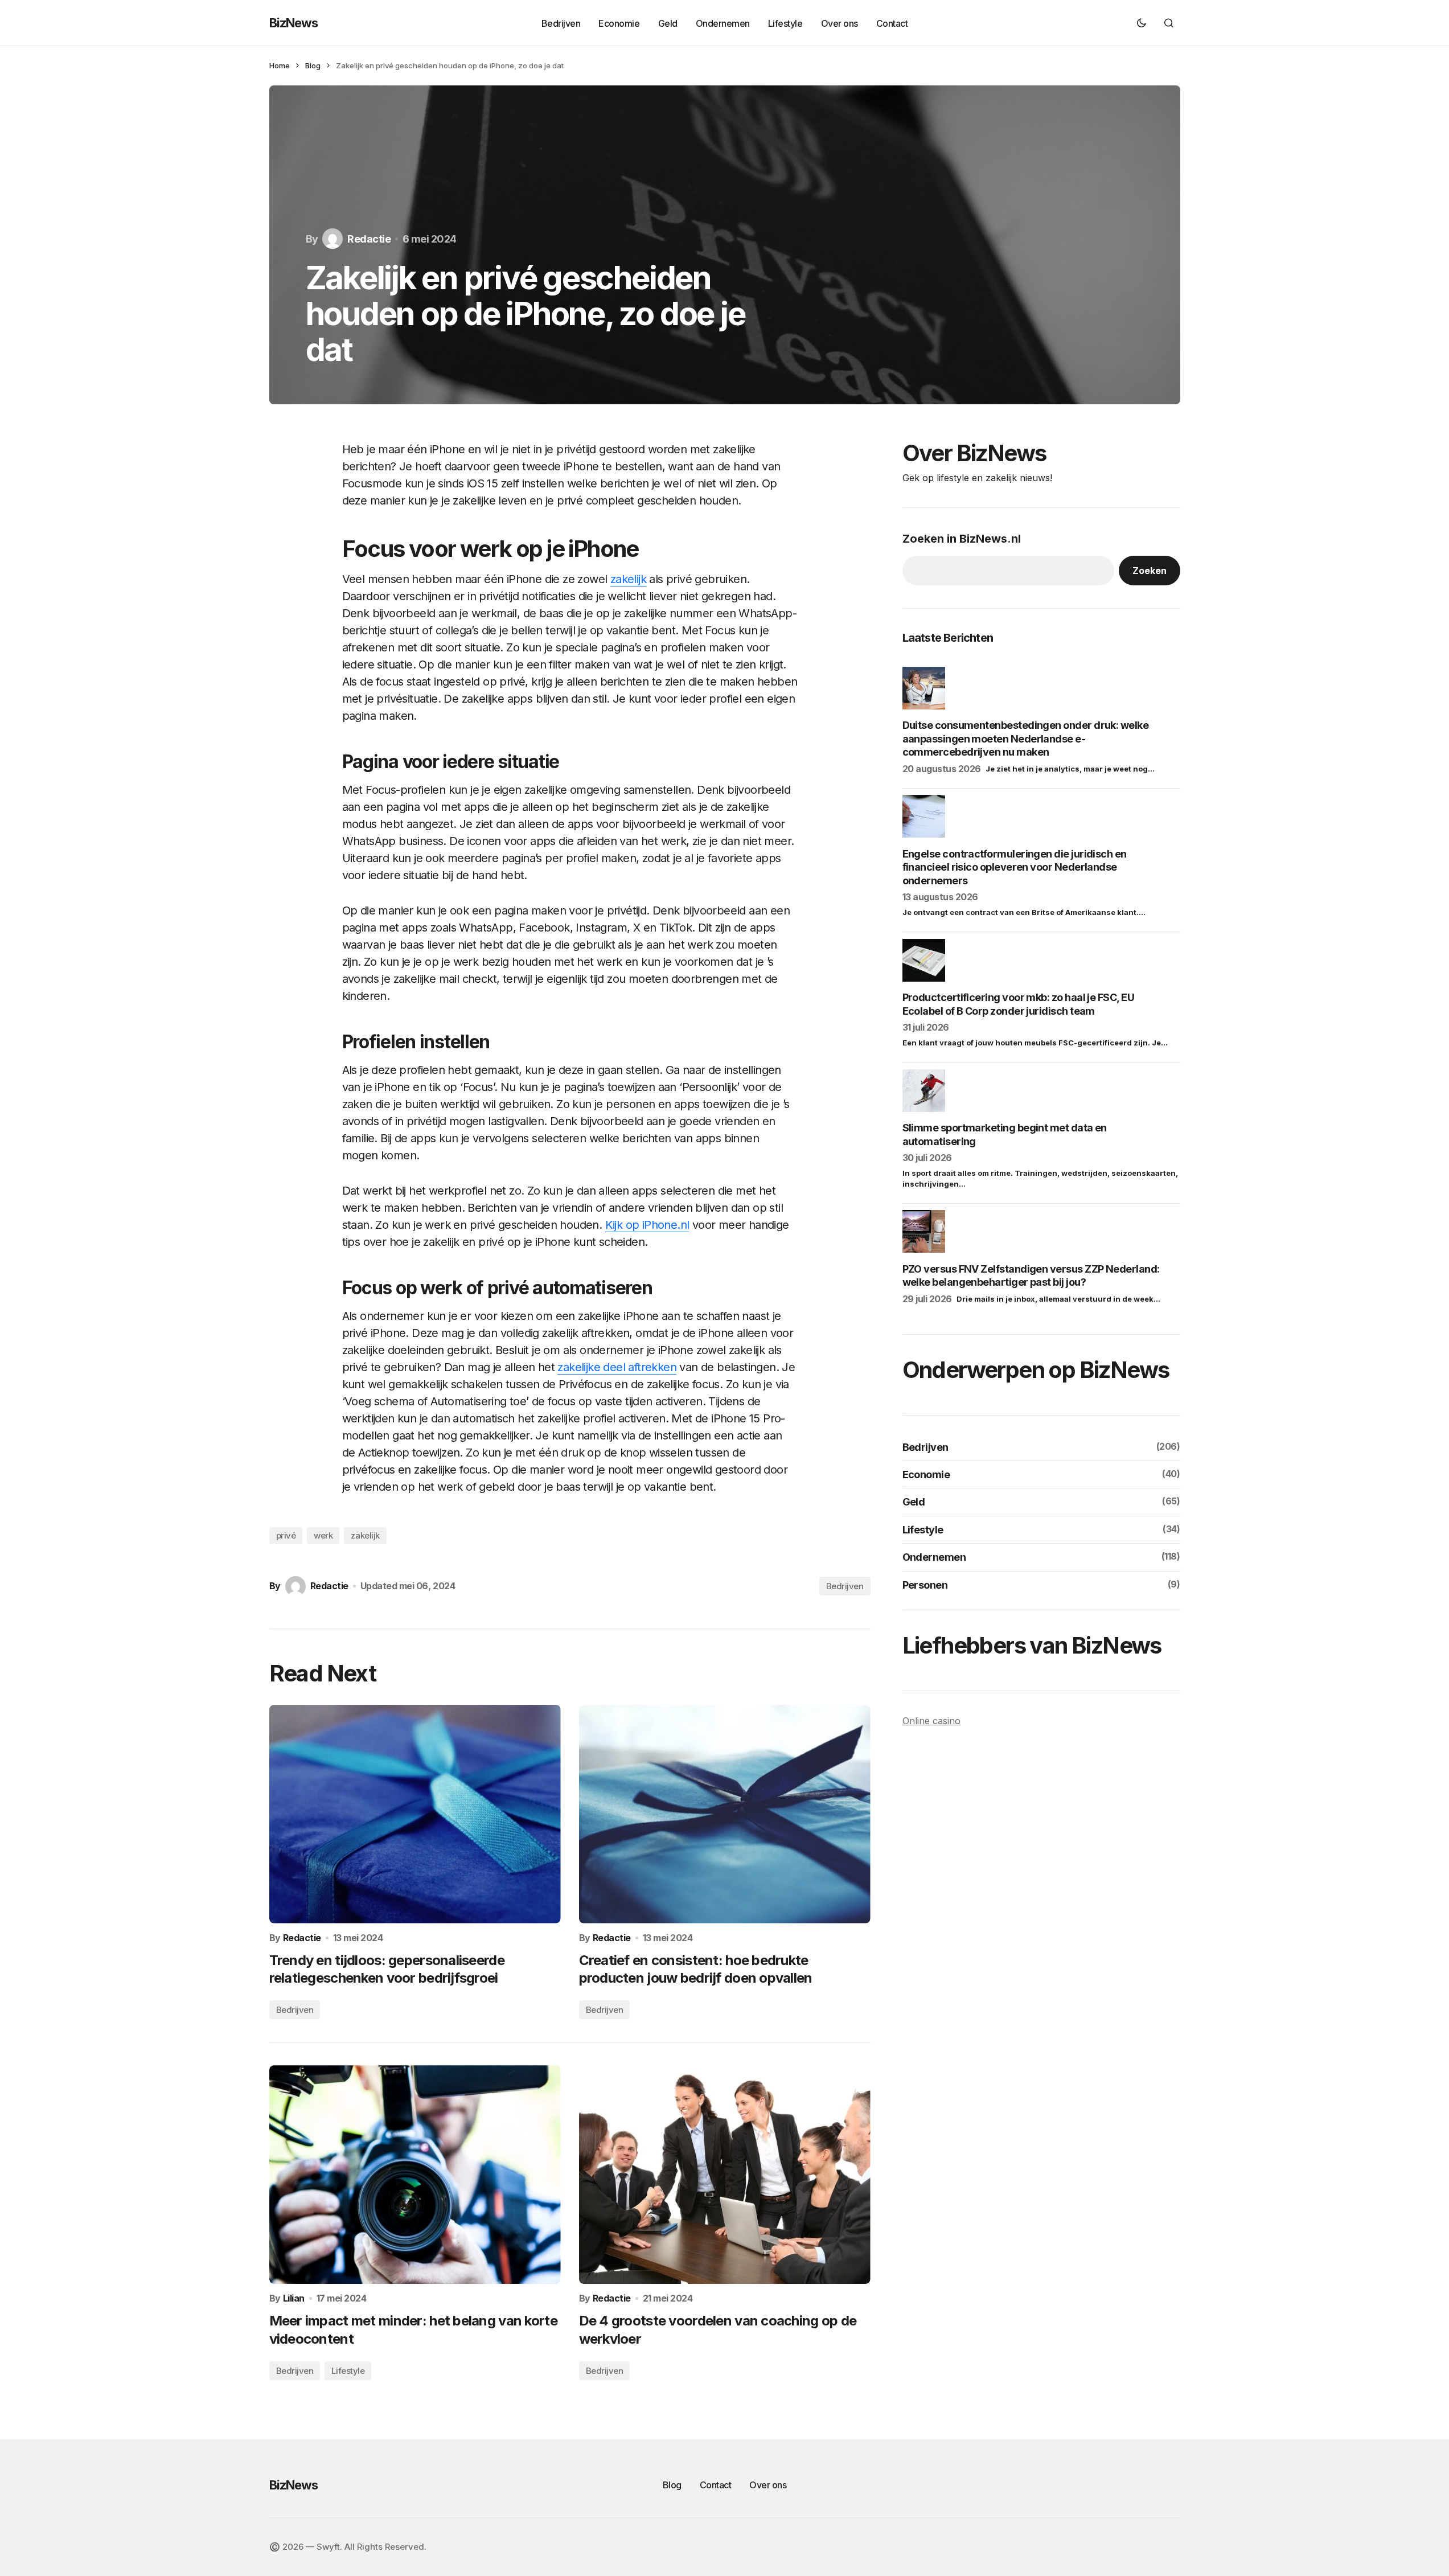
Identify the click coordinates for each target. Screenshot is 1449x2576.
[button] (1142, 23)
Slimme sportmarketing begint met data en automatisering (1005, 1134)
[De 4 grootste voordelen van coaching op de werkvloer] (725, 2175)
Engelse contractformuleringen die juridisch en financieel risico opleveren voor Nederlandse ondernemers (1015, 867)
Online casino (931, 1720)
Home (280, 65)
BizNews (294, 23)
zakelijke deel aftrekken (617, 1367)
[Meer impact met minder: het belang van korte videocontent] (415, 2175)
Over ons (768, 2485)
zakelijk (628, 579)
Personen (925, 1584)
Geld (914, 1502)
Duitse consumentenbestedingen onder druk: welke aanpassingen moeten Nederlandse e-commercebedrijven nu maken (1026, 739)
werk (323, 1535)
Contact (716, 2485)
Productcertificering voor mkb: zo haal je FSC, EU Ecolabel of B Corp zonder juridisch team (1019, 1004)
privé (286, 1535)
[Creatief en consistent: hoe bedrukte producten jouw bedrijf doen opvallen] (725, 1814)
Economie (926, 1474)
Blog (313, 65)
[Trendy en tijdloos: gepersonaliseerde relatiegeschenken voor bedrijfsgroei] (415, 1814)
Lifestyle (348, 2371)
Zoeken (1150, 570)
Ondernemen (934, 1557)
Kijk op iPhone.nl (647, 1225)
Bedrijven (845, 1586)
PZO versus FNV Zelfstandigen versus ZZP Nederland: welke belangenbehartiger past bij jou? (1031, 1275)
